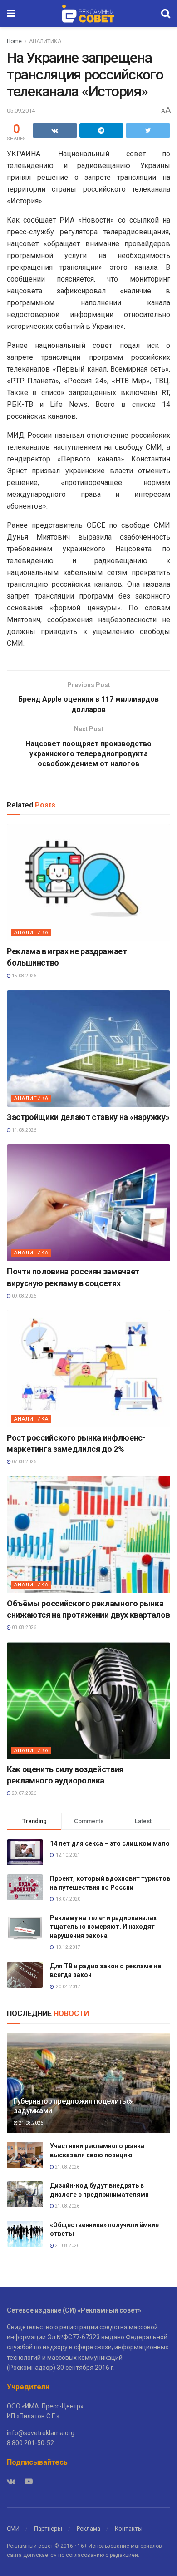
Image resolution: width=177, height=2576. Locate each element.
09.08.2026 (24, 1296)
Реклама (88, 2529)
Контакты (129, 2529)
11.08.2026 (24, 1130)
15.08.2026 (24, 976)
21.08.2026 (30, 2123)
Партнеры (48, 2529)
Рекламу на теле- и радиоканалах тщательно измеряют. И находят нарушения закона (103, 1927)
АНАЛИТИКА (45, 41)
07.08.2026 (24, 1462)
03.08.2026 (24, 1627)
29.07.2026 (24, 1793)
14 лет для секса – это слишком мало (110, 1843)
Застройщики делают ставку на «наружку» (88, 1117)
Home (14, 41)
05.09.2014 (21, 111)
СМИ (13, 2529)
